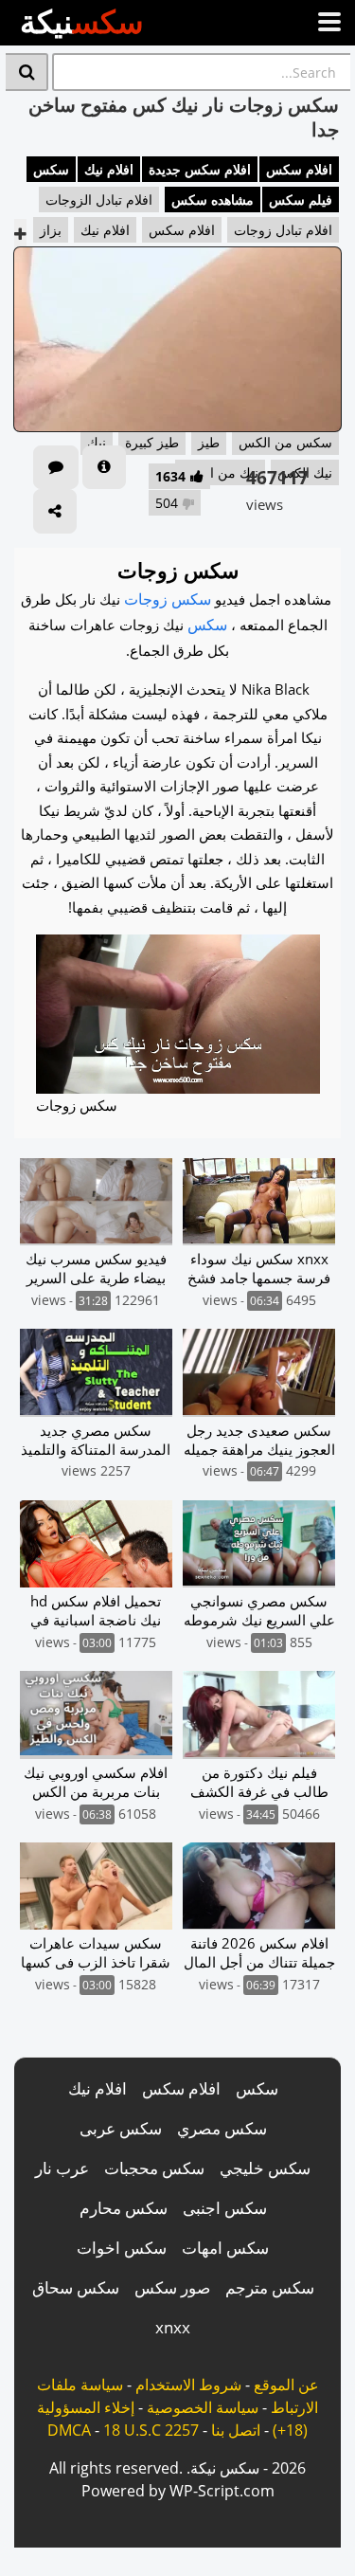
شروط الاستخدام (188, 2385)
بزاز (51, 230)
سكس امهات (225, 2248)
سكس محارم (124, 2208)
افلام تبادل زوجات (283, 230)
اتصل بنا (236, 2430)
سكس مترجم (270, 2287)
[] (27, 72)
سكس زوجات (168, 599)
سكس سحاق (76, 2287)
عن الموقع (286, 2385)
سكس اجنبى (225, 2208)
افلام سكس (299, 169)
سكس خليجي (265, 2168)
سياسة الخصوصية (203, 2407)
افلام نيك (109, 169)
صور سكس (172, 2287)
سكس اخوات (122, 2248)
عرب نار (62, 2168)
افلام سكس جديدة (200, 169)
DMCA (69, 2430)
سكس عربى (121, 2128)
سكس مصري (222, 2128)
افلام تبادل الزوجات (99, 200)
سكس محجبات (154, 2168)
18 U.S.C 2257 (151, 2430)
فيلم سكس (301, 200)
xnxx (173, 2327)
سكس (51, 169)
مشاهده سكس (213, 200)
